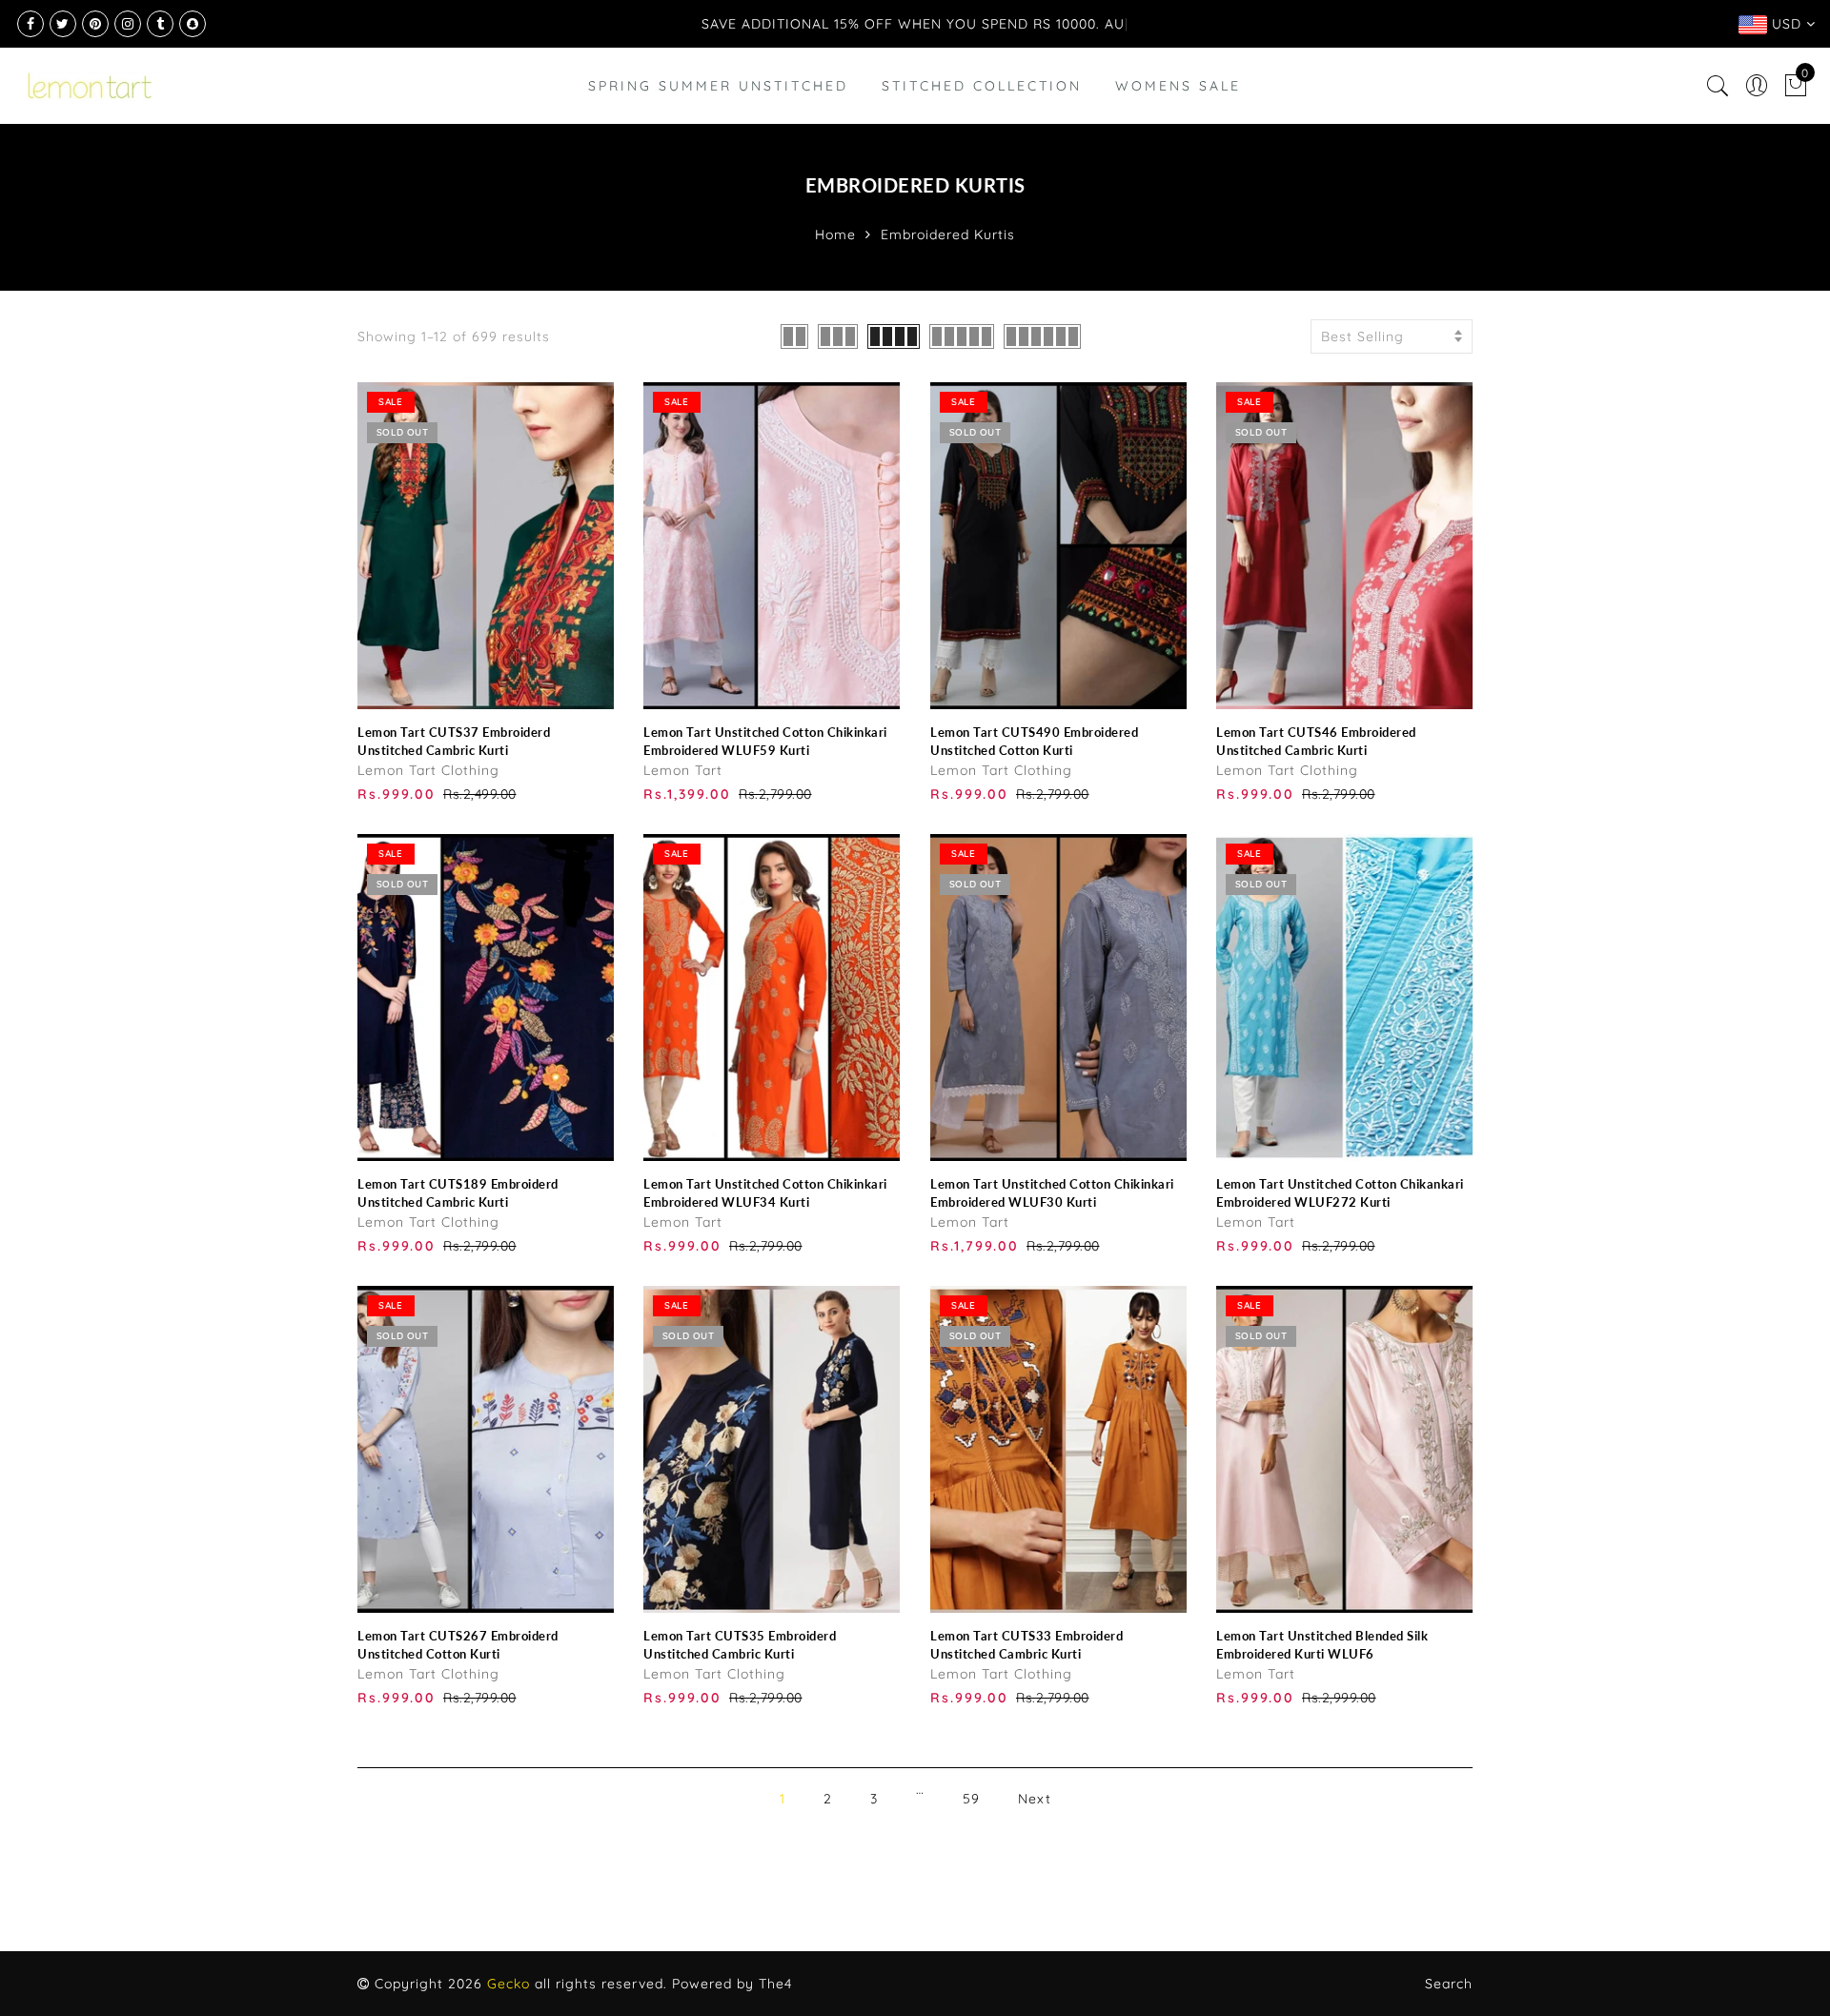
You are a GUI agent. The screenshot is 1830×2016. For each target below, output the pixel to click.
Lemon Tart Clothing (428, 770)
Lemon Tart (683, 770)
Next (1035, 1799)
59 (971, 1799)
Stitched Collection (982, 86)
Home (835, 234)
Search (1449, 1984)
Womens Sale (1178, 86)
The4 (775, 1984)
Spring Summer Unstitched (718, 86)
